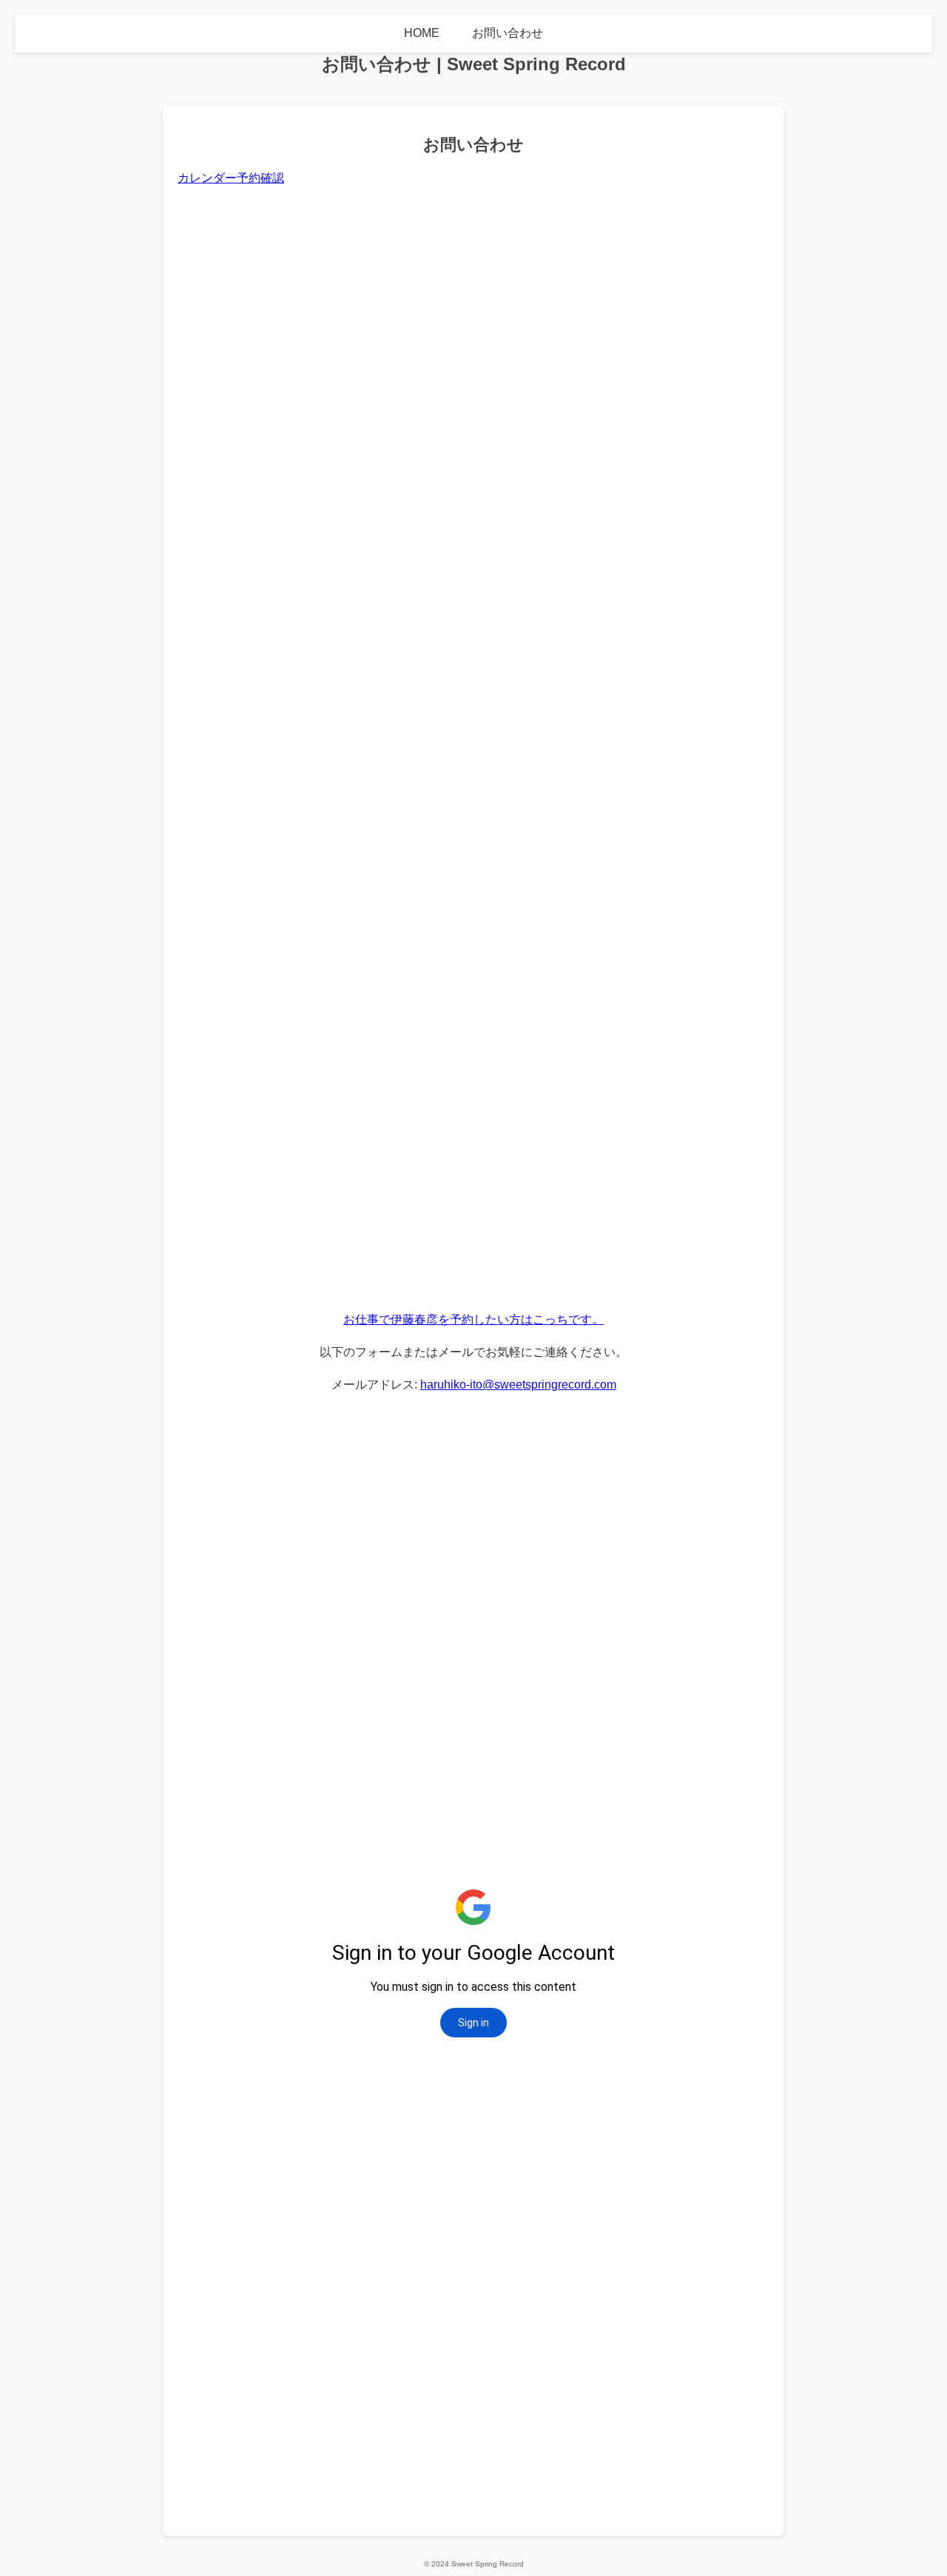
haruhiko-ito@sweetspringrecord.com (518, 1385)
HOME (422, 33)
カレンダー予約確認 (231, 178)
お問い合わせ (508, 33)
